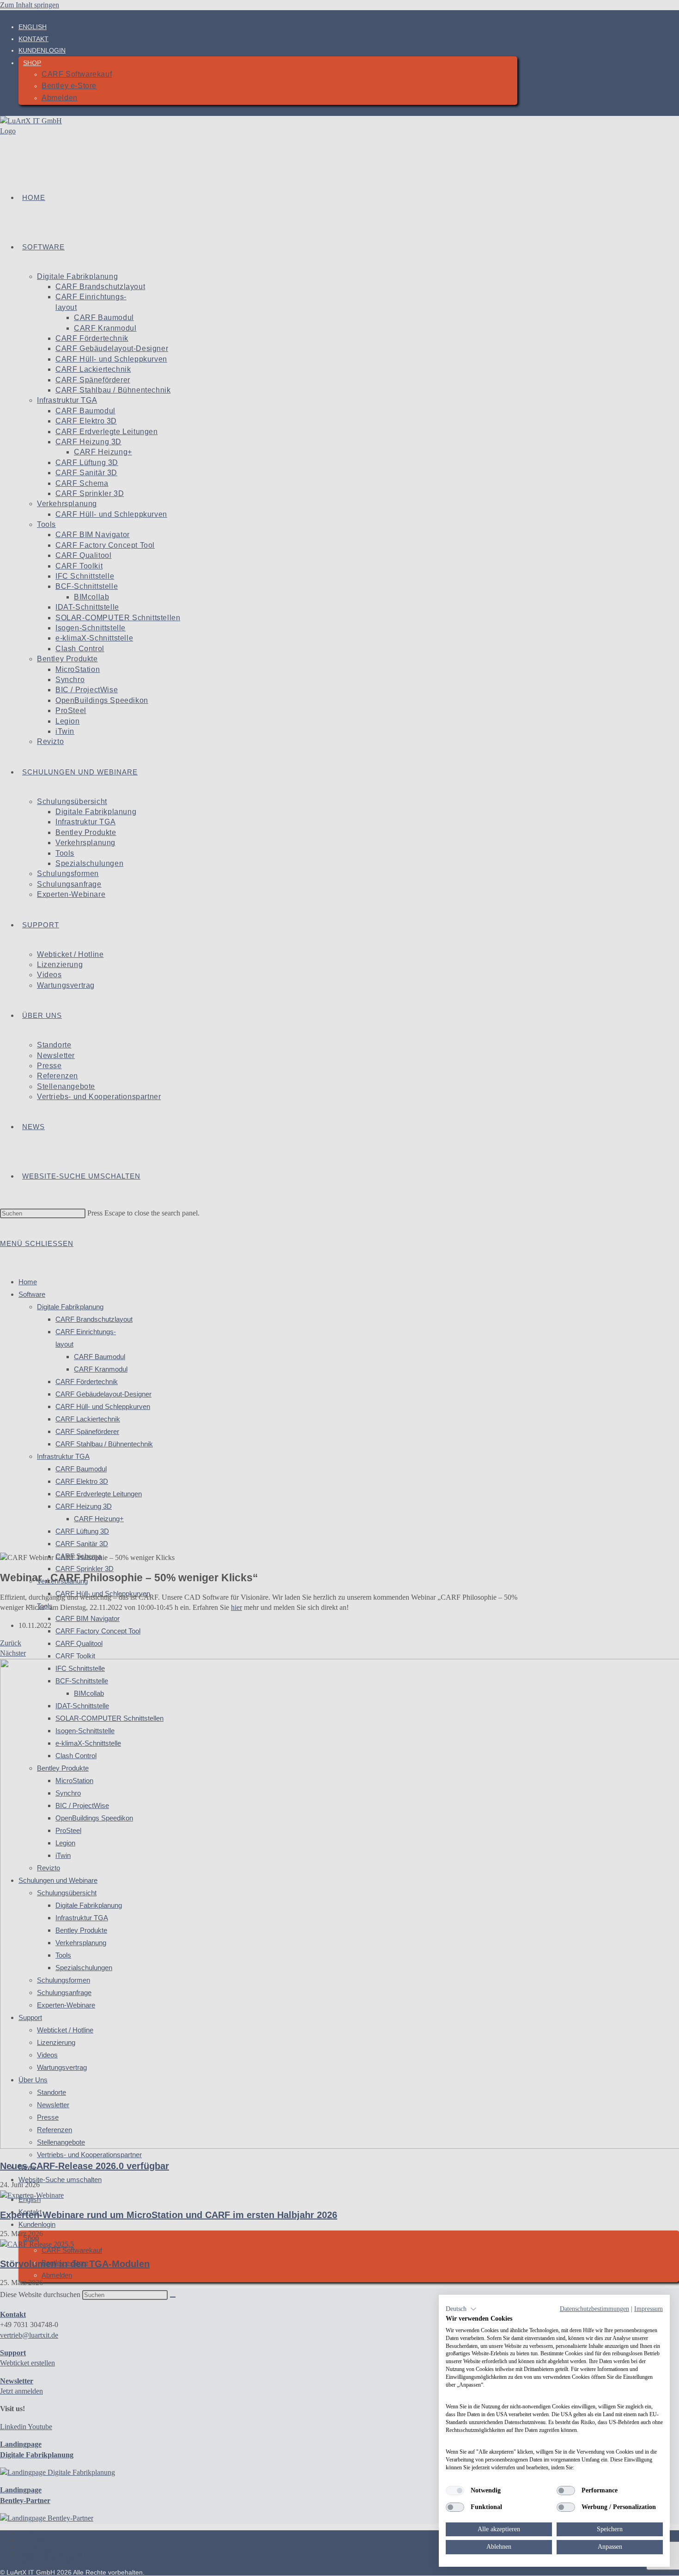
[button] (461, 2309)
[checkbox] (455, 2491)
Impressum (649, 2309)
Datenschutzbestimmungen (594, 2309)
